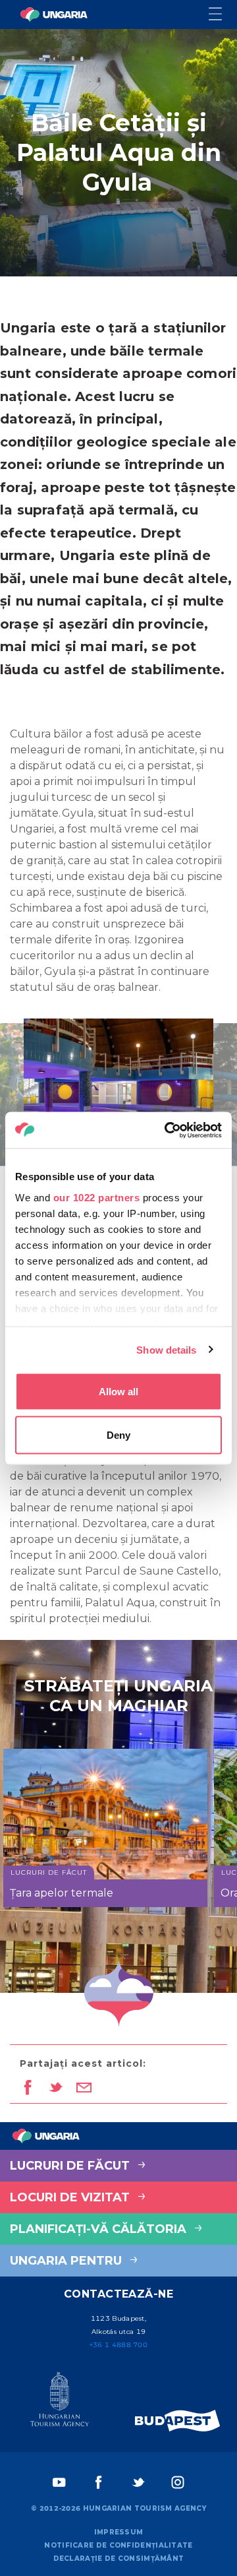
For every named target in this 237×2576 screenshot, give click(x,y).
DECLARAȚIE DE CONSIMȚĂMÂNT (119, 2559)
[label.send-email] (84, 2089)
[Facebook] (99, 2482)
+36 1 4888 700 (118, 2345)
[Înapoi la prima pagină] (54, 15)
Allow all (118, 1392)
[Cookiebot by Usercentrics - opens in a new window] (167, 1130)
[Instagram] (178, 2482)
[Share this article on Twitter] (56, 2089)
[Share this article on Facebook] (27, 2089)
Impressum (119, 2532)
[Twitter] (138, 2482)
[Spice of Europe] (178, 2421)
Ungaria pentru (67, 2261)
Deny (118, 1434)
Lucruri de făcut (71, 2166)
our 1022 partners (97, 1197)
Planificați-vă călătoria (100, 2229)
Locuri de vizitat (71, 2197)
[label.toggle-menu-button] (223, 15)
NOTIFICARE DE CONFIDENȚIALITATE (118, 2545)
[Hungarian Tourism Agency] (59, 2402)
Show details (166, 1349)
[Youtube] (59, 2482)
